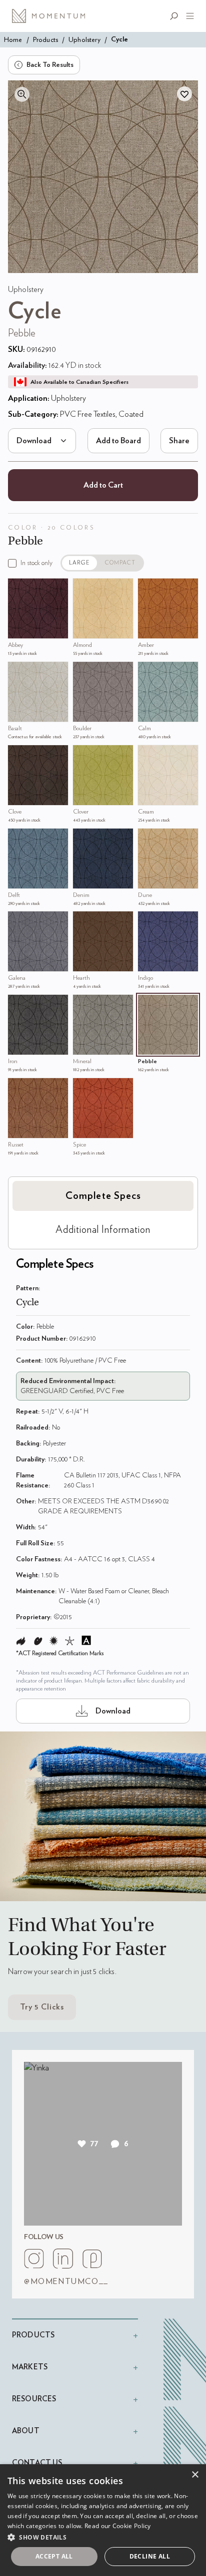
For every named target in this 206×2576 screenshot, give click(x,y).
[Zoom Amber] (148, 588)
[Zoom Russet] (18, 1088)
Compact (120, 563)
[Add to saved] (184, 94)
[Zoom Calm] (148, 672)
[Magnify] (22, 94)
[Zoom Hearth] (83, 921)
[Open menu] (188, 16)
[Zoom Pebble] (148, 1005)
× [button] (195, 2475)
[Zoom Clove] (18, 755)
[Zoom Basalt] (18, 672)
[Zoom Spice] (83, 1088)
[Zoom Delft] (18, 839)
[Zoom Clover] (83, 755)
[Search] (176, 16)
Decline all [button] (150, 2556)
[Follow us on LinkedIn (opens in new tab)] (63, 2259)
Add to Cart (103, 485)
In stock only (36, 563)
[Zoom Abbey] (18, 588)
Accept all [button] (54, 2556)
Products (45, 40)
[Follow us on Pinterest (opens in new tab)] (92, 2259)
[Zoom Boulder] (83, 672)
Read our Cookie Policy (118, 2526)
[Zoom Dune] (148, 839)
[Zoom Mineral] (83, 1005)
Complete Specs (103, 1196)
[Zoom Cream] (148, 755)
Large (79, 563)
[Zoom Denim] (83, 839)
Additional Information (103, 1230)
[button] (103, 2537)
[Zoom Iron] (18, 1005)
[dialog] (103, 2520)
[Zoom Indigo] (148, 921)
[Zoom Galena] (18, 921)
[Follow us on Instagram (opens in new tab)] (34, 2259)
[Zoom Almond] (83, 588)
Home (13, 40)
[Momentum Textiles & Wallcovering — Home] (52, 16)
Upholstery (84, 40)
